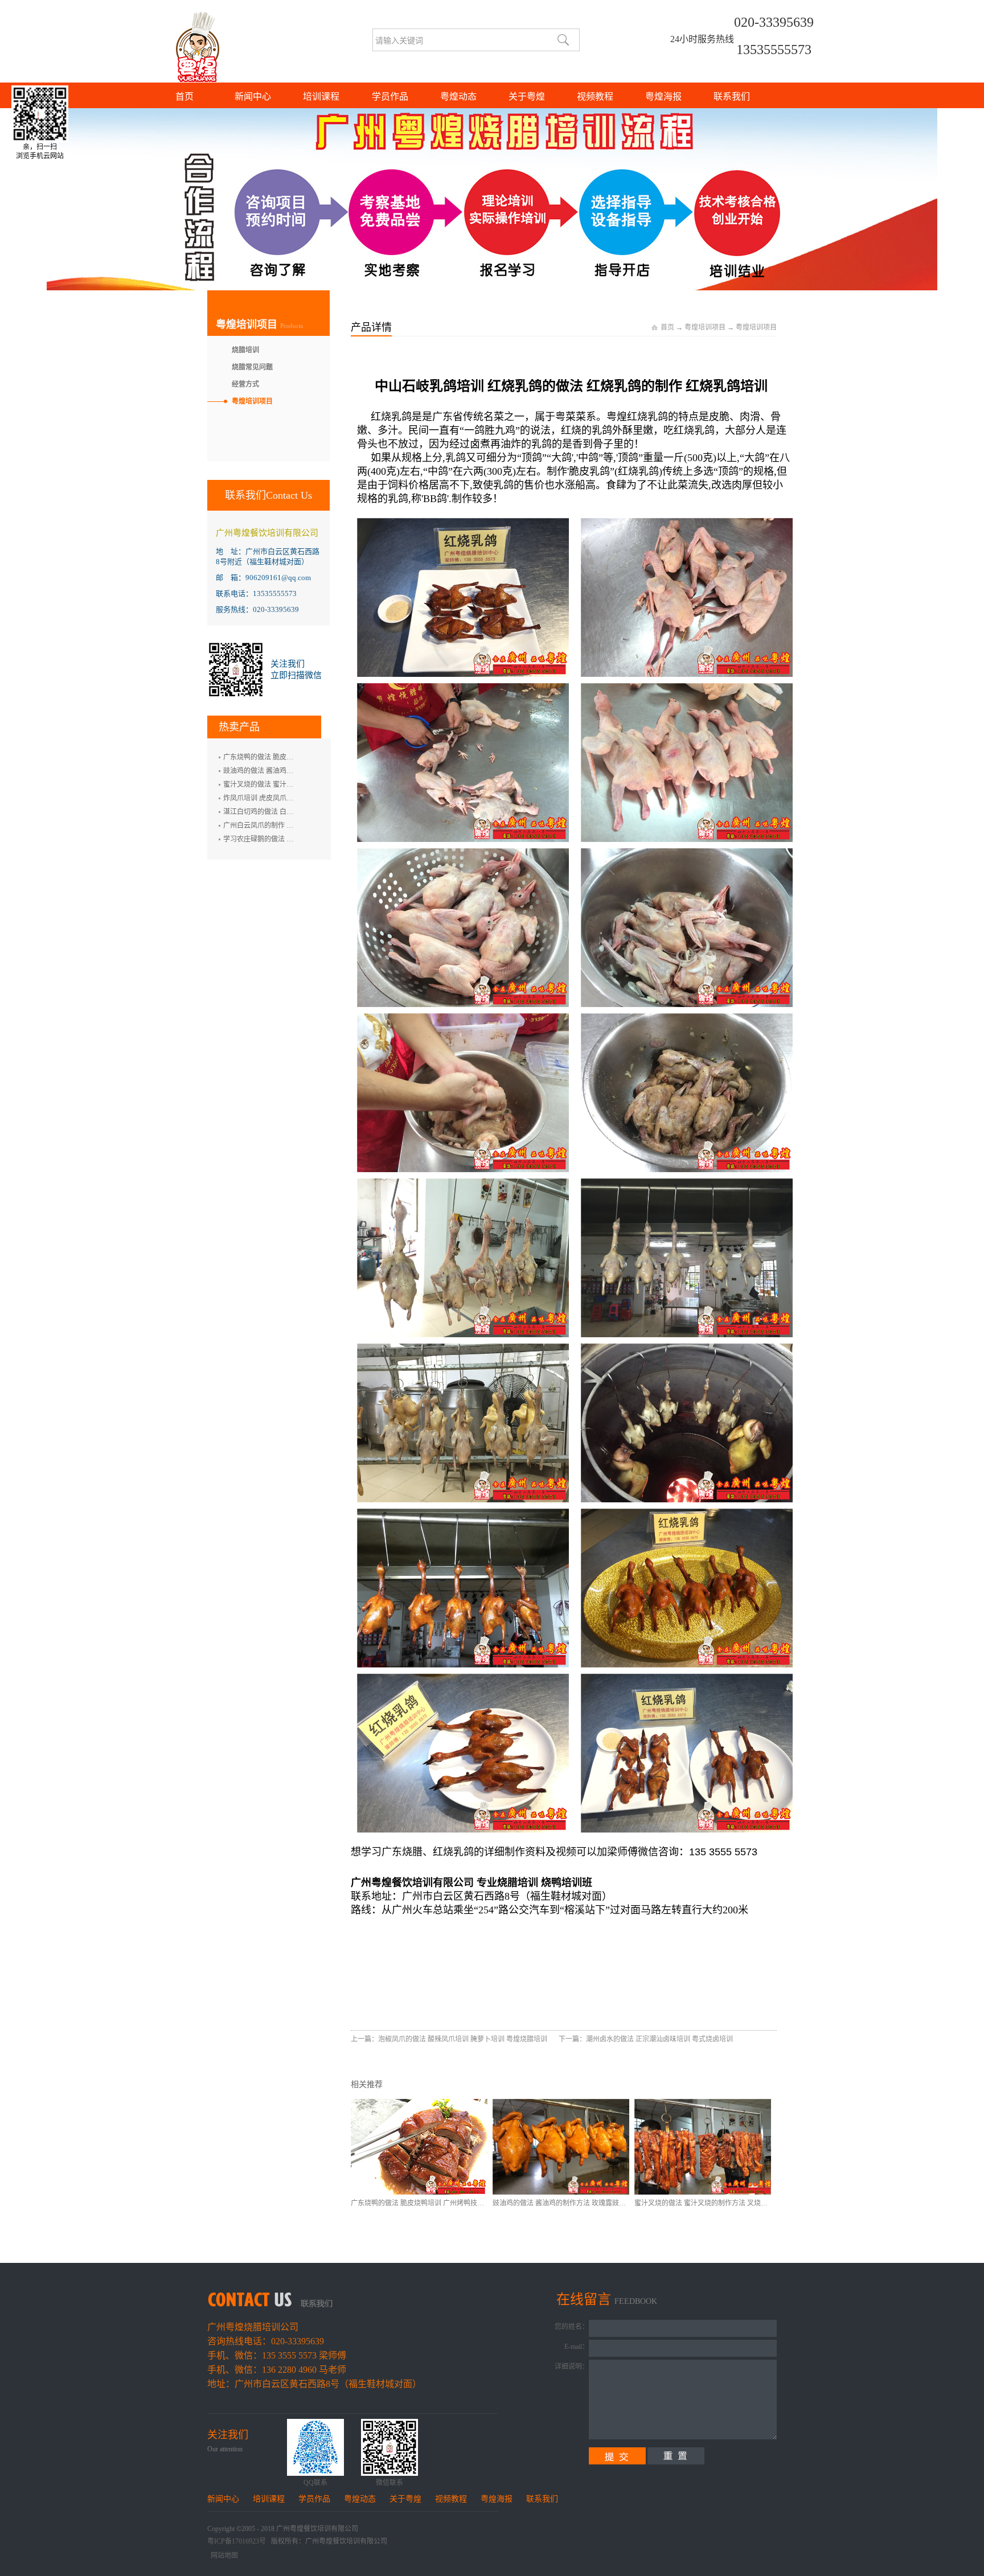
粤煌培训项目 (705, 327)
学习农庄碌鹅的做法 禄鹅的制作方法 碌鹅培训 (293, 839)
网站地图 (223, 2556)
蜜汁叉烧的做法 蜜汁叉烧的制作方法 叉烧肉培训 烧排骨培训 (726, 2203)
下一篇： (646, 2039)
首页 (184, 96)
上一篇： (449, 2039)
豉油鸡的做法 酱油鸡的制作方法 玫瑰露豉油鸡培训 (569, 2203)
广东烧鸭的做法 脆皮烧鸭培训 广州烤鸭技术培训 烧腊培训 (439, 2203)
